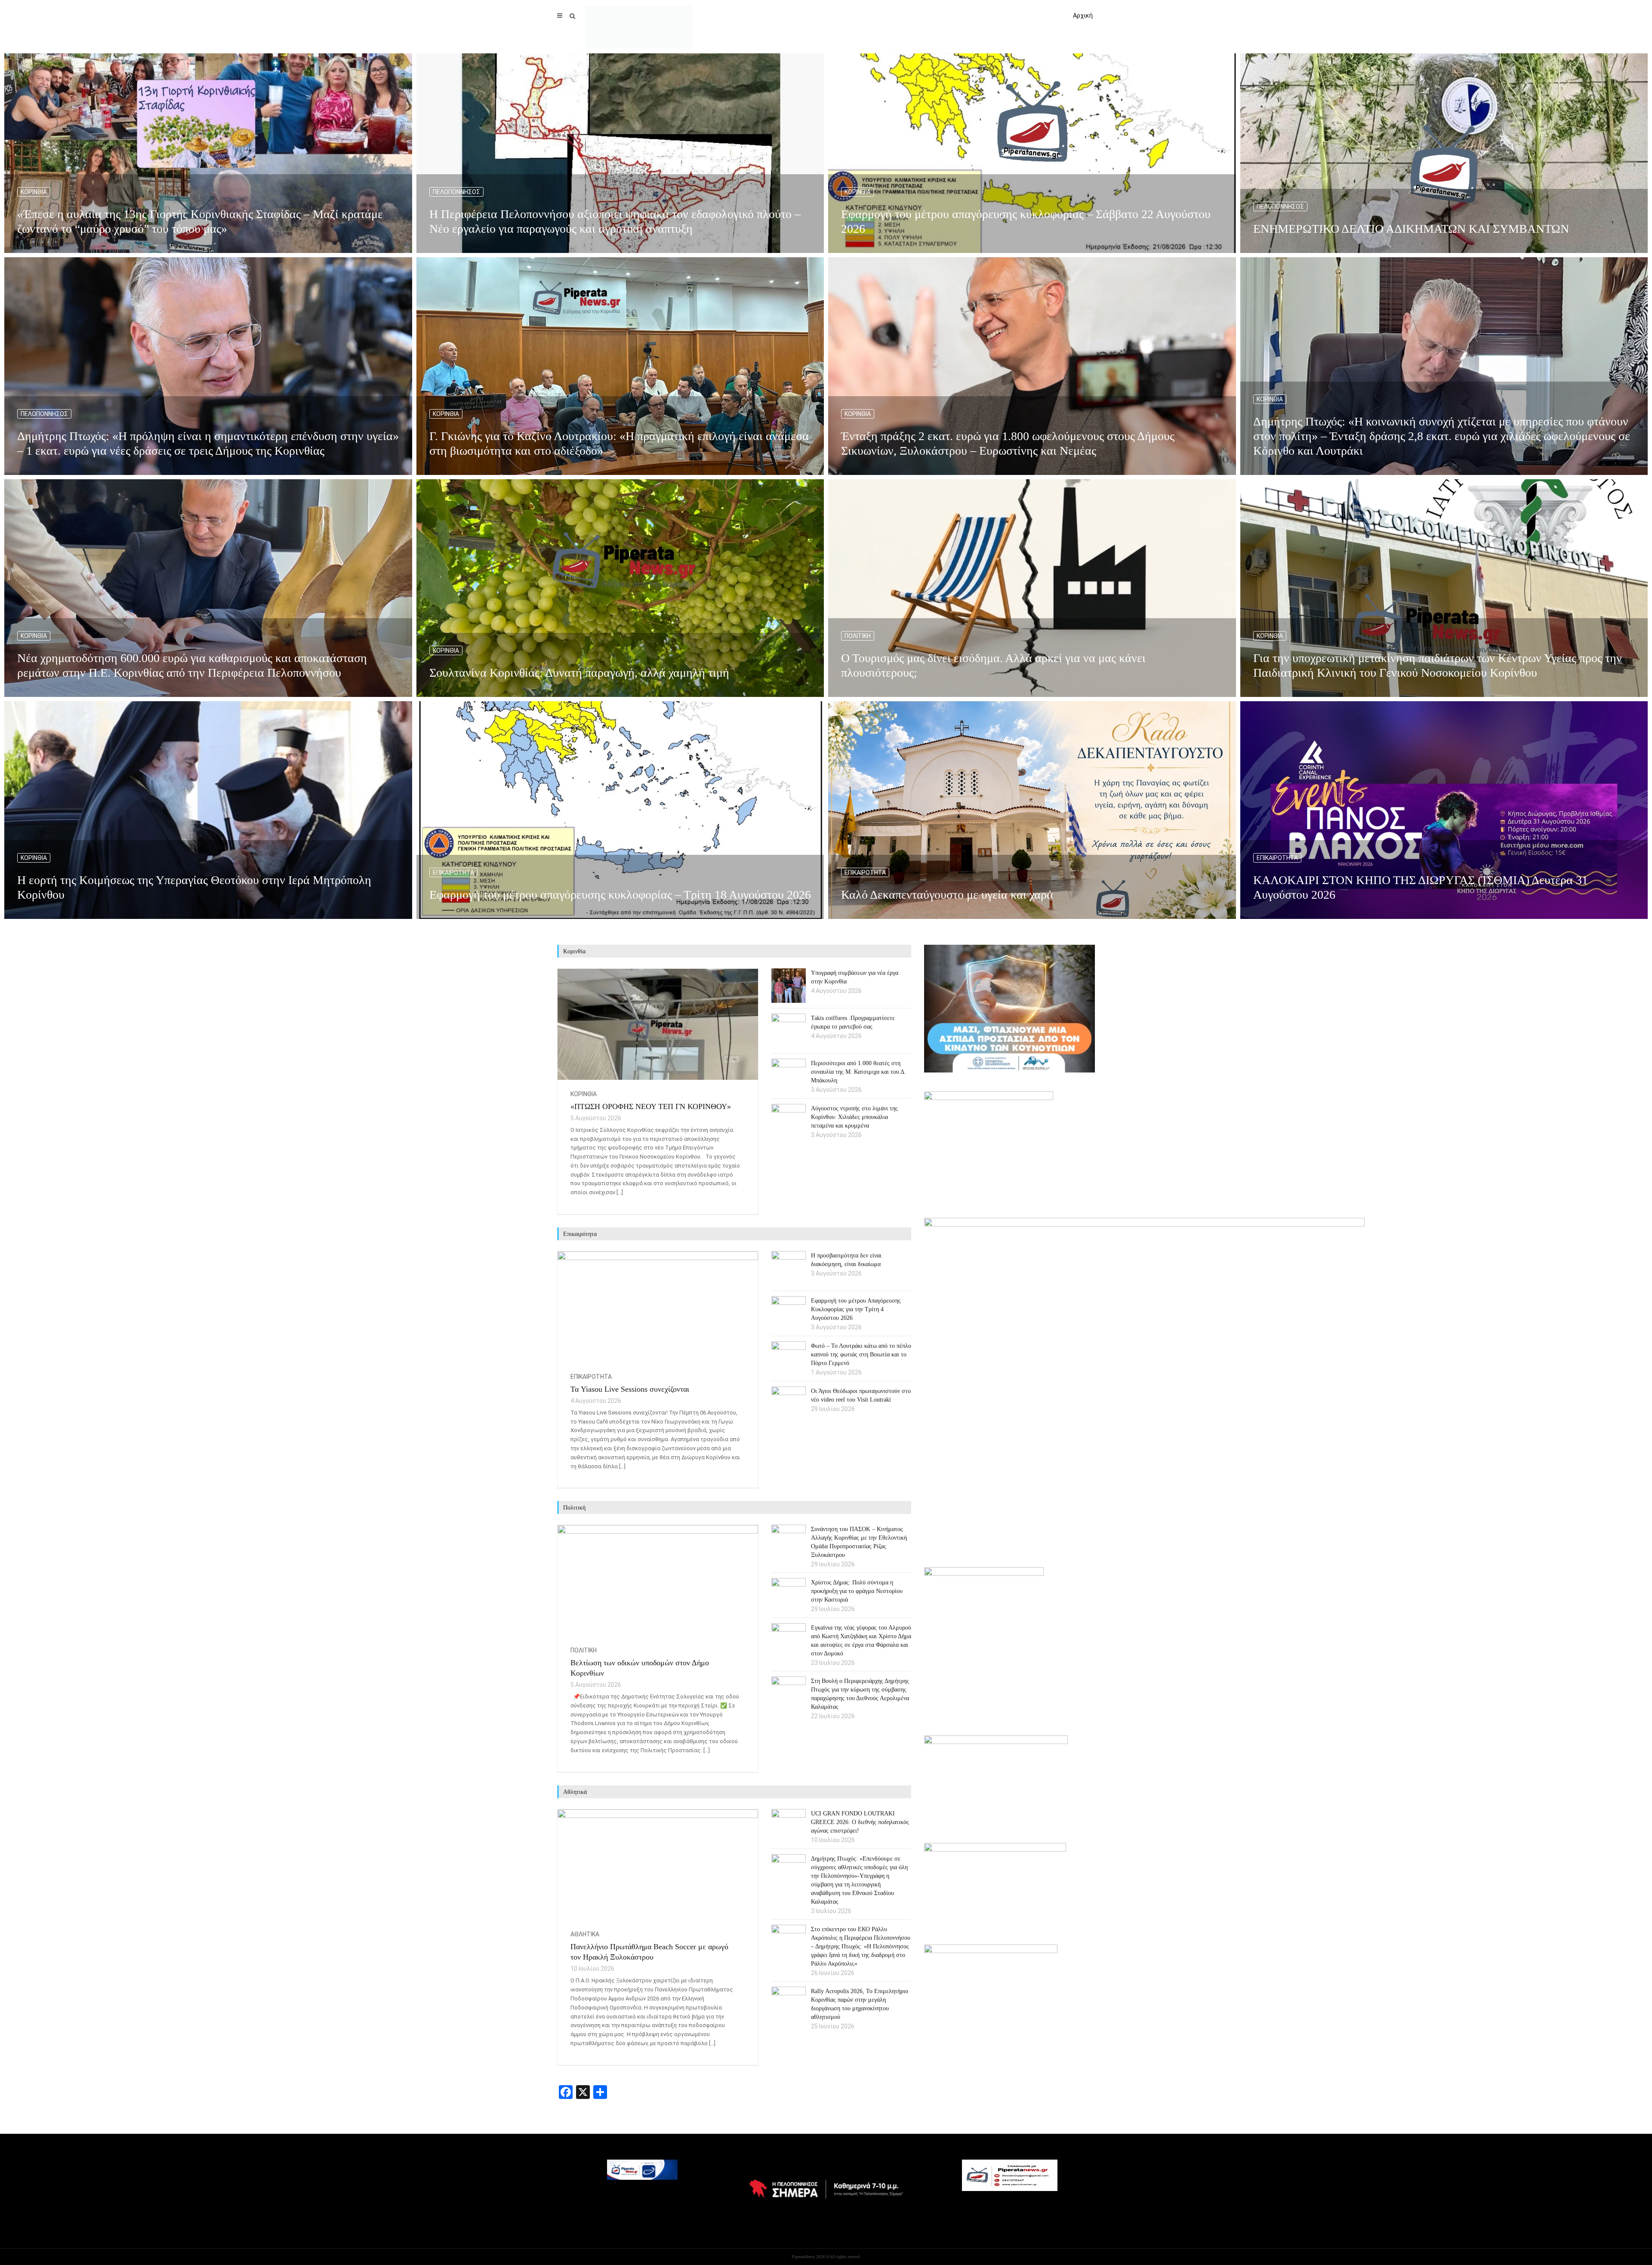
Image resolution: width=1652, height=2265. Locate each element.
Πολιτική (858, 636)
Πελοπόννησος (456, 192)
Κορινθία (34, 192)
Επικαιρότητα (453, 872)
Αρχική (1083, 15)
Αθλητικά (585, 1934)
